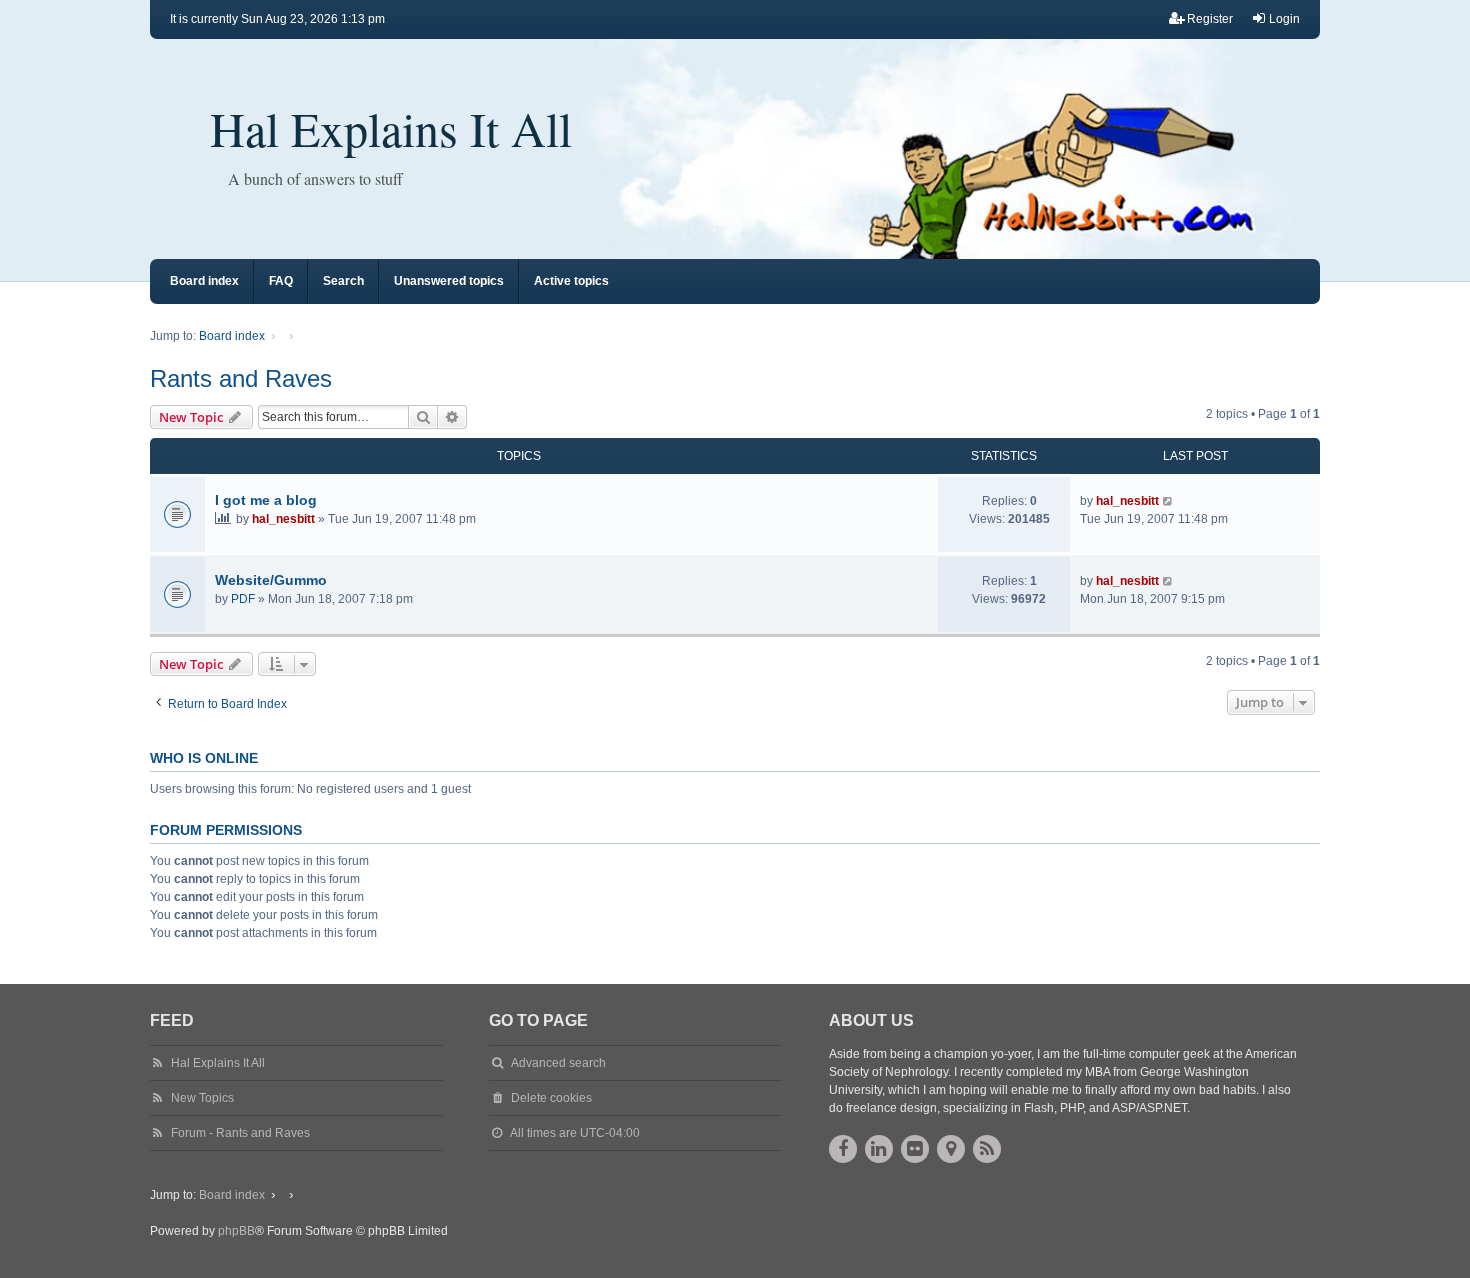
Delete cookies (551, 1098)
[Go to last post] (1168, 501)
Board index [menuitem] (204, 281)
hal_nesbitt (283, 519)
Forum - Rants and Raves (240, 1133)
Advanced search (558, 1063)
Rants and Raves (241, 378)
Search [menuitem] (343, 281)
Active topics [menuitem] (571, 281)
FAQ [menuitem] (281, 281)
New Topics (202, 1098)
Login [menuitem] (1284, 19)
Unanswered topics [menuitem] (449, 281)
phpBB (236, 1231)
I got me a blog (266, 500)
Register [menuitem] (1210, 19)
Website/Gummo (271, 580)
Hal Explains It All (391, 128)
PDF (243, 599)
